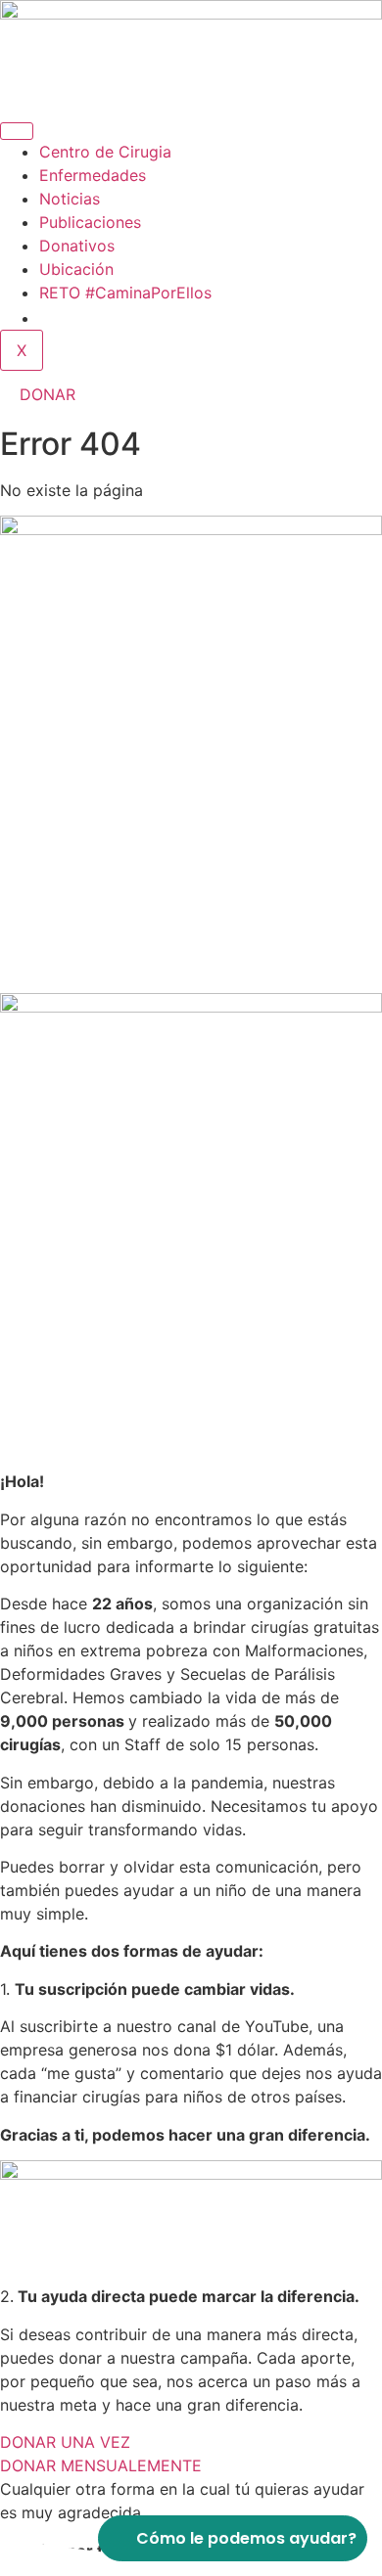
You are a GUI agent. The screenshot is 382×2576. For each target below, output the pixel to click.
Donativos (77, 246)
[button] (47, 318)
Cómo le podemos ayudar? (246, 2538)
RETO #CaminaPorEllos (125, 293)
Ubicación (76, 269)
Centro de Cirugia (105, 152)
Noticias (70, 199)
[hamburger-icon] (17, 131)
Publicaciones (90, 222)
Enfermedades (93, 175)
